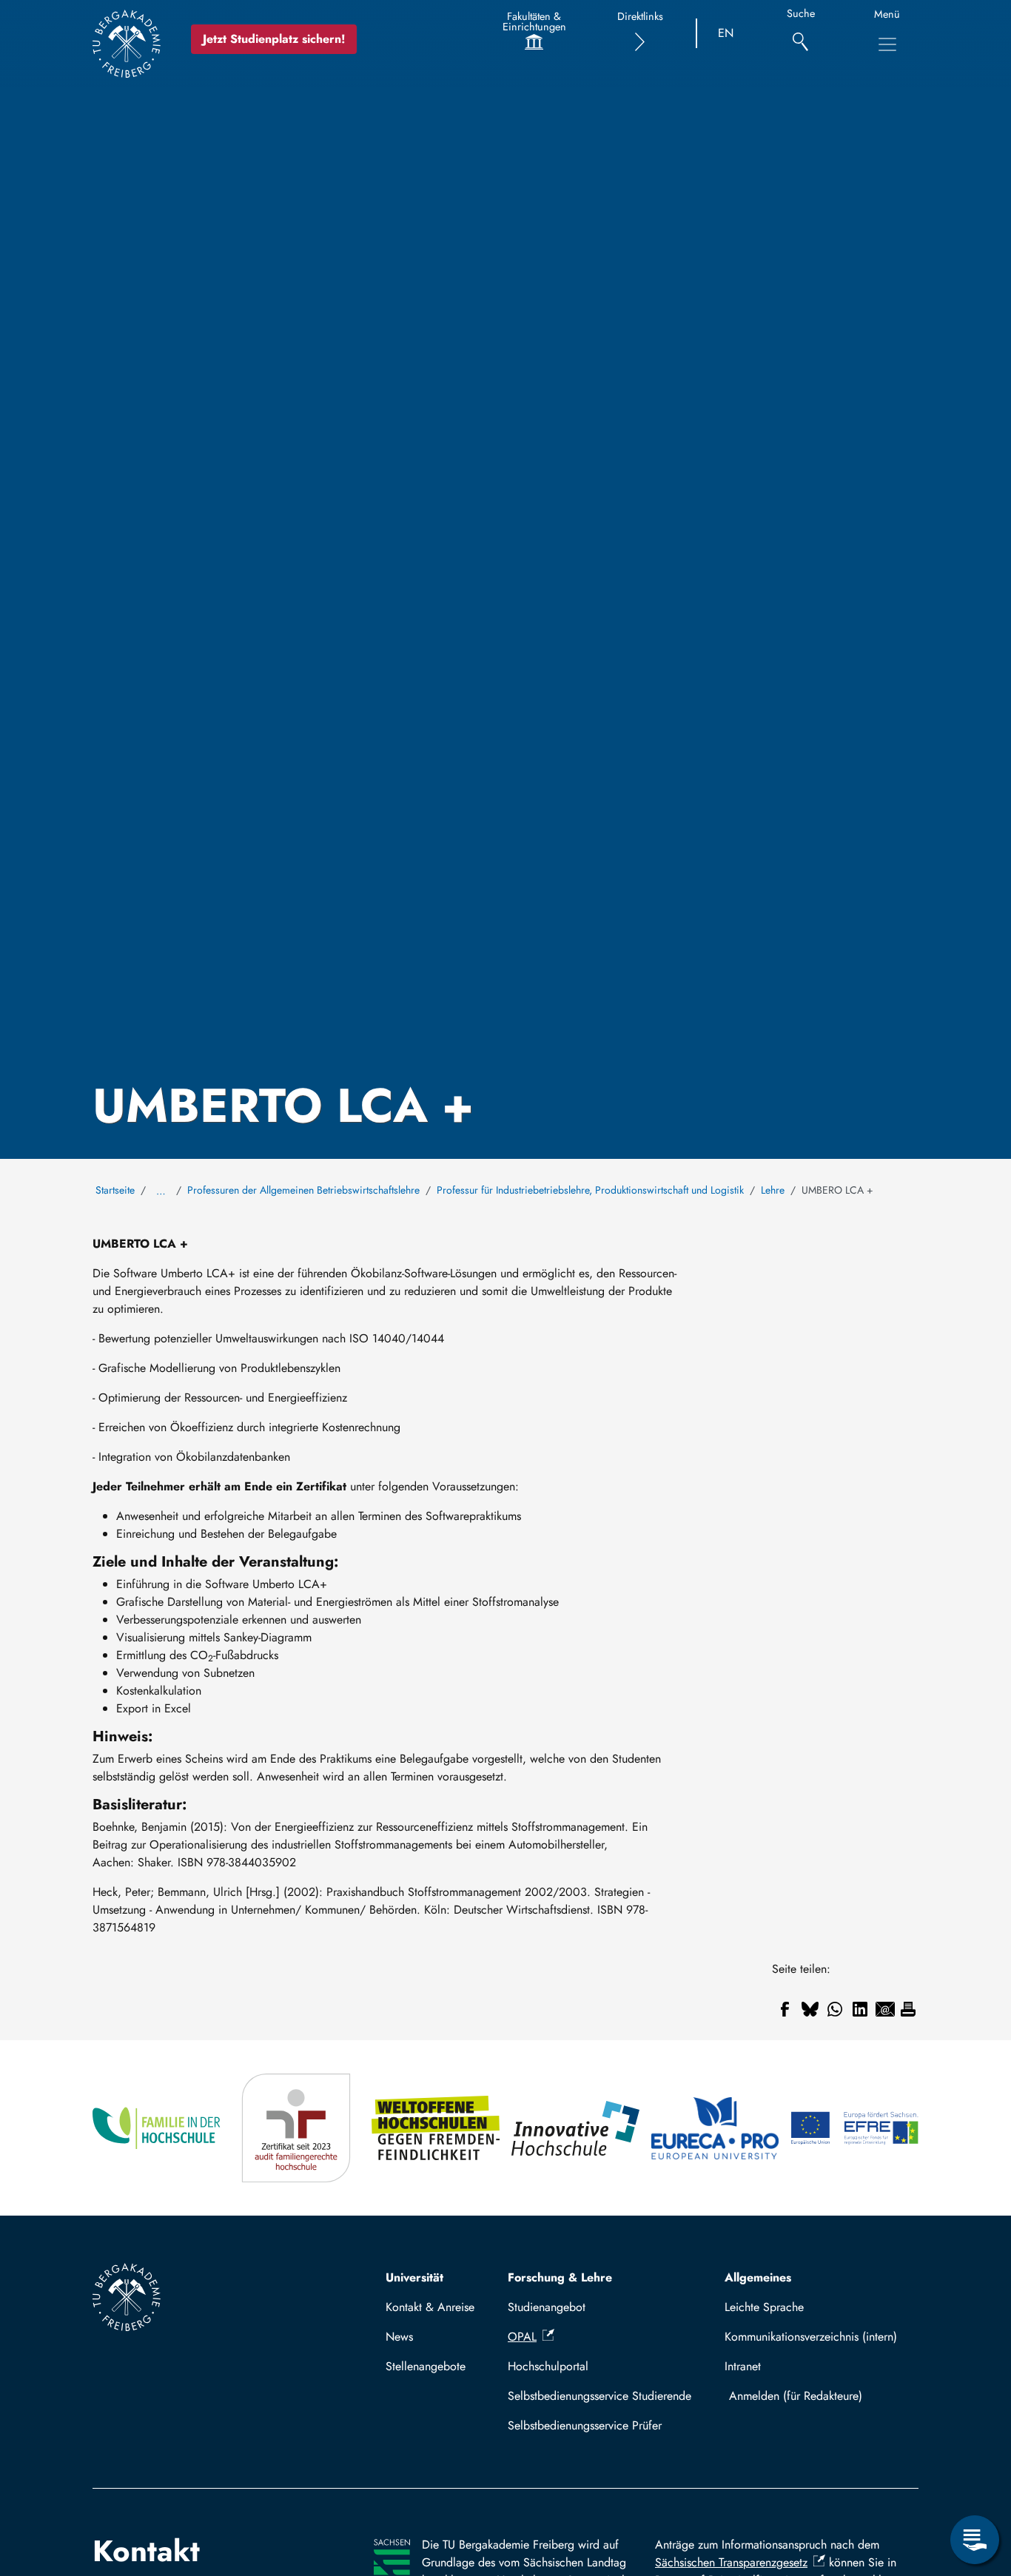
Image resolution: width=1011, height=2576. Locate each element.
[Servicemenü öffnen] (975, 2540)
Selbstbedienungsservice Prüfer (585, 2425)
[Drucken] (908, 2009)
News (399, 2337)
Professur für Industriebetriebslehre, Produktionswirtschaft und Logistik (590, 1190)
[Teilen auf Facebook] (785, 2009)
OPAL (522, 2337)
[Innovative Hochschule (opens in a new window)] (575, 2128)
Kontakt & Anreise (430, 2307)
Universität (414, 2277)
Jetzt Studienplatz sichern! (274, 39)
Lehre (773, 1190)
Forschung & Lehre (560, 2277)
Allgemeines (758, 2277)
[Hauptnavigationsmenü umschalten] (887, 44)
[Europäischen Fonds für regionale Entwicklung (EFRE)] (854, 2128)
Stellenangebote (426, 2366)
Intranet (743, 2366)
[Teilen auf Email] (885, 2009)
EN (726, 33)
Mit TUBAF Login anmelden (818, 2396)
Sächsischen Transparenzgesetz (731, 2562)
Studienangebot (547, 2307)
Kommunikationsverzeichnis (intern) (811, 2337)
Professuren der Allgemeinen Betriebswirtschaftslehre (303, 1190)
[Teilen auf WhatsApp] (835, 2009)
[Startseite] (127, 44)
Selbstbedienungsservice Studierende (599, 2396)
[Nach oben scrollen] (975, 2479)
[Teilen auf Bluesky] (810, 2009)
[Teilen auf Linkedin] (860, 2009)
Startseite (115, 1190)
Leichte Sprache (764, 2307)
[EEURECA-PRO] (715, 2128)
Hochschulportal (548, 2366)
